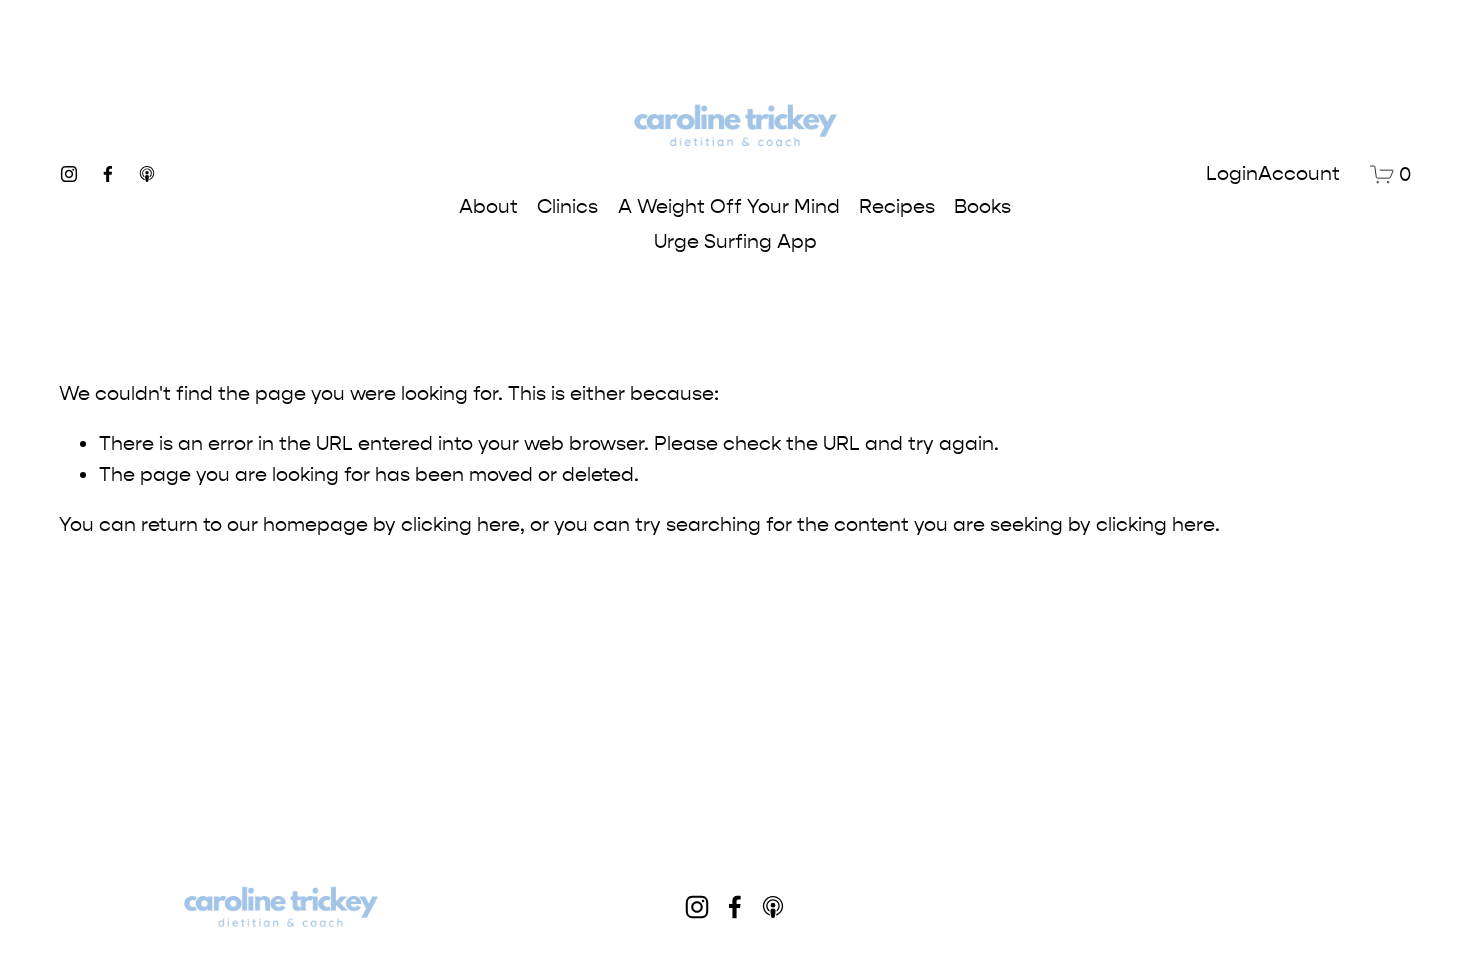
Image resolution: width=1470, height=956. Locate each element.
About (488, 206)
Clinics (567, 206)
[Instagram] (69, 174)
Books (982, 206)
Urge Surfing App (735, 241)
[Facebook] (108, 174)
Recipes (897, 206)
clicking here (460, 524)
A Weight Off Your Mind (729, 206)
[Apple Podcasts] (147, 174)
